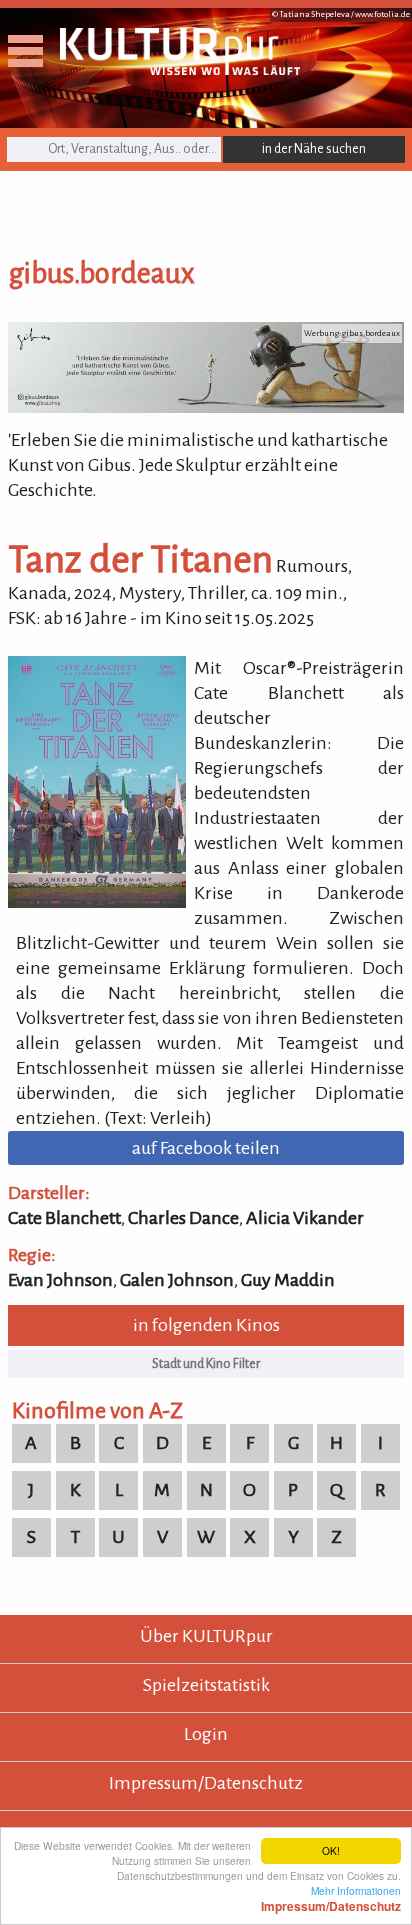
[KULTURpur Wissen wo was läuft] (180, 69)
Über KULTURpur (206, 1636)
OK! (331, 1850)
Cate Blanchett (64, 1218)
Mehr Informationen (331, 1898)
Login (206, 1734)
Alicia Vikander (305, 1218)
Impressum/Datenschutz (206, 1783)
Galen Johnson (177, 1280)
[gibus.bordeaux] (206, 407)
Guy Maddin (288, 1280)
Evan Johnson (60, 1280)
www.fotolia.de (382, 14)
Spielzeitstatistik (206, 1685)
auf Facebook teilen (206, 1148)
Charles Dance (183, 1218)
